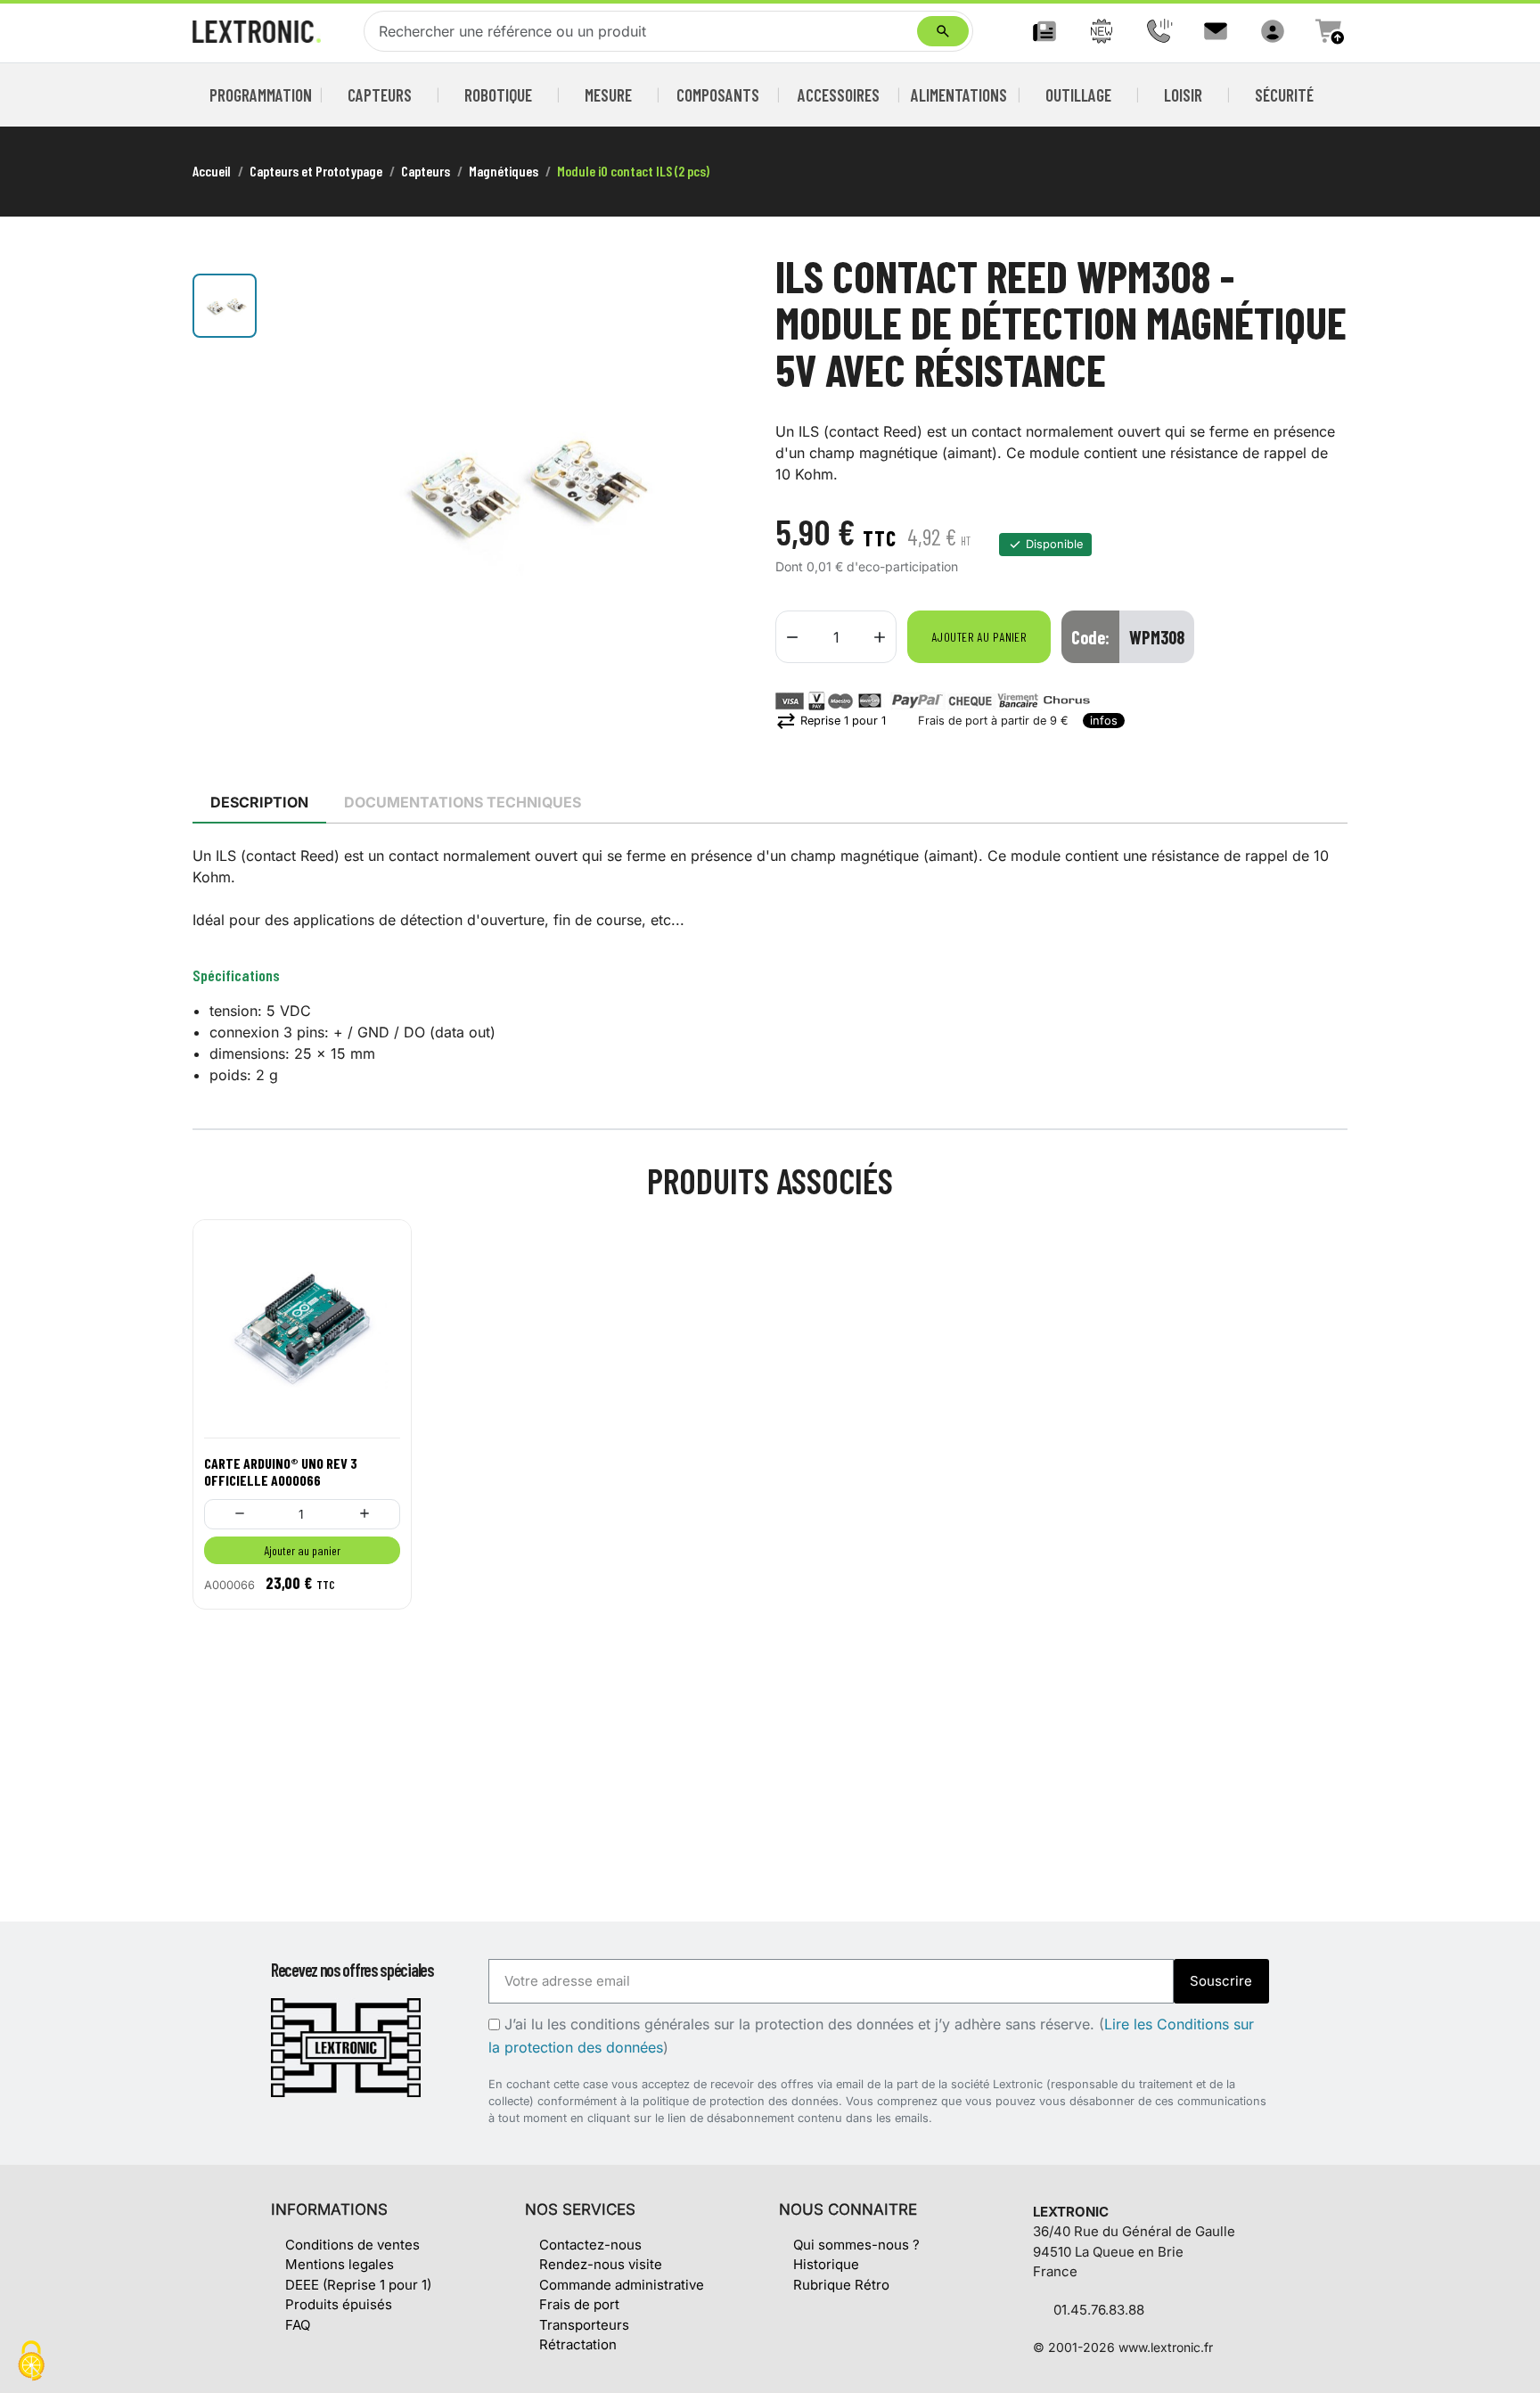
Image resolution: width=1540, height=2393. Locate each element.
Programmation (261, 95)
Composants (718, 95)
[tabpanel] (770, 965)
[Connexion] (1273, 31)
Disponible (1054, 544)
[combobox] (644, 31)
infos (1104, 721)
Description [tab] (259, 802)
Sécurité (1284, 95)
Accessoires (839, 95)
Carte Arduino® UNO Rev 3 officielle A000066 (281, 1471)
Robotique (498, 95)
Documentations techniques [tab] (463, 802)
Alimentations (959, 95)
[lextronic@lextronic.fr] (1216, 31)
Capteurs (380, 95)
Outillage (1078, 95)
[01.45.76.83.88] (1159, 31)
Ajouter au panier (979, 637)
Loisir (1183, 95)
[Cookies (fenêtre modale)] (31, 2362)
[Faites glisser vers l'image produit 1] (225, 306)
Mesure (608, 95)
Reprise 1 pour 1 (831, 721)
